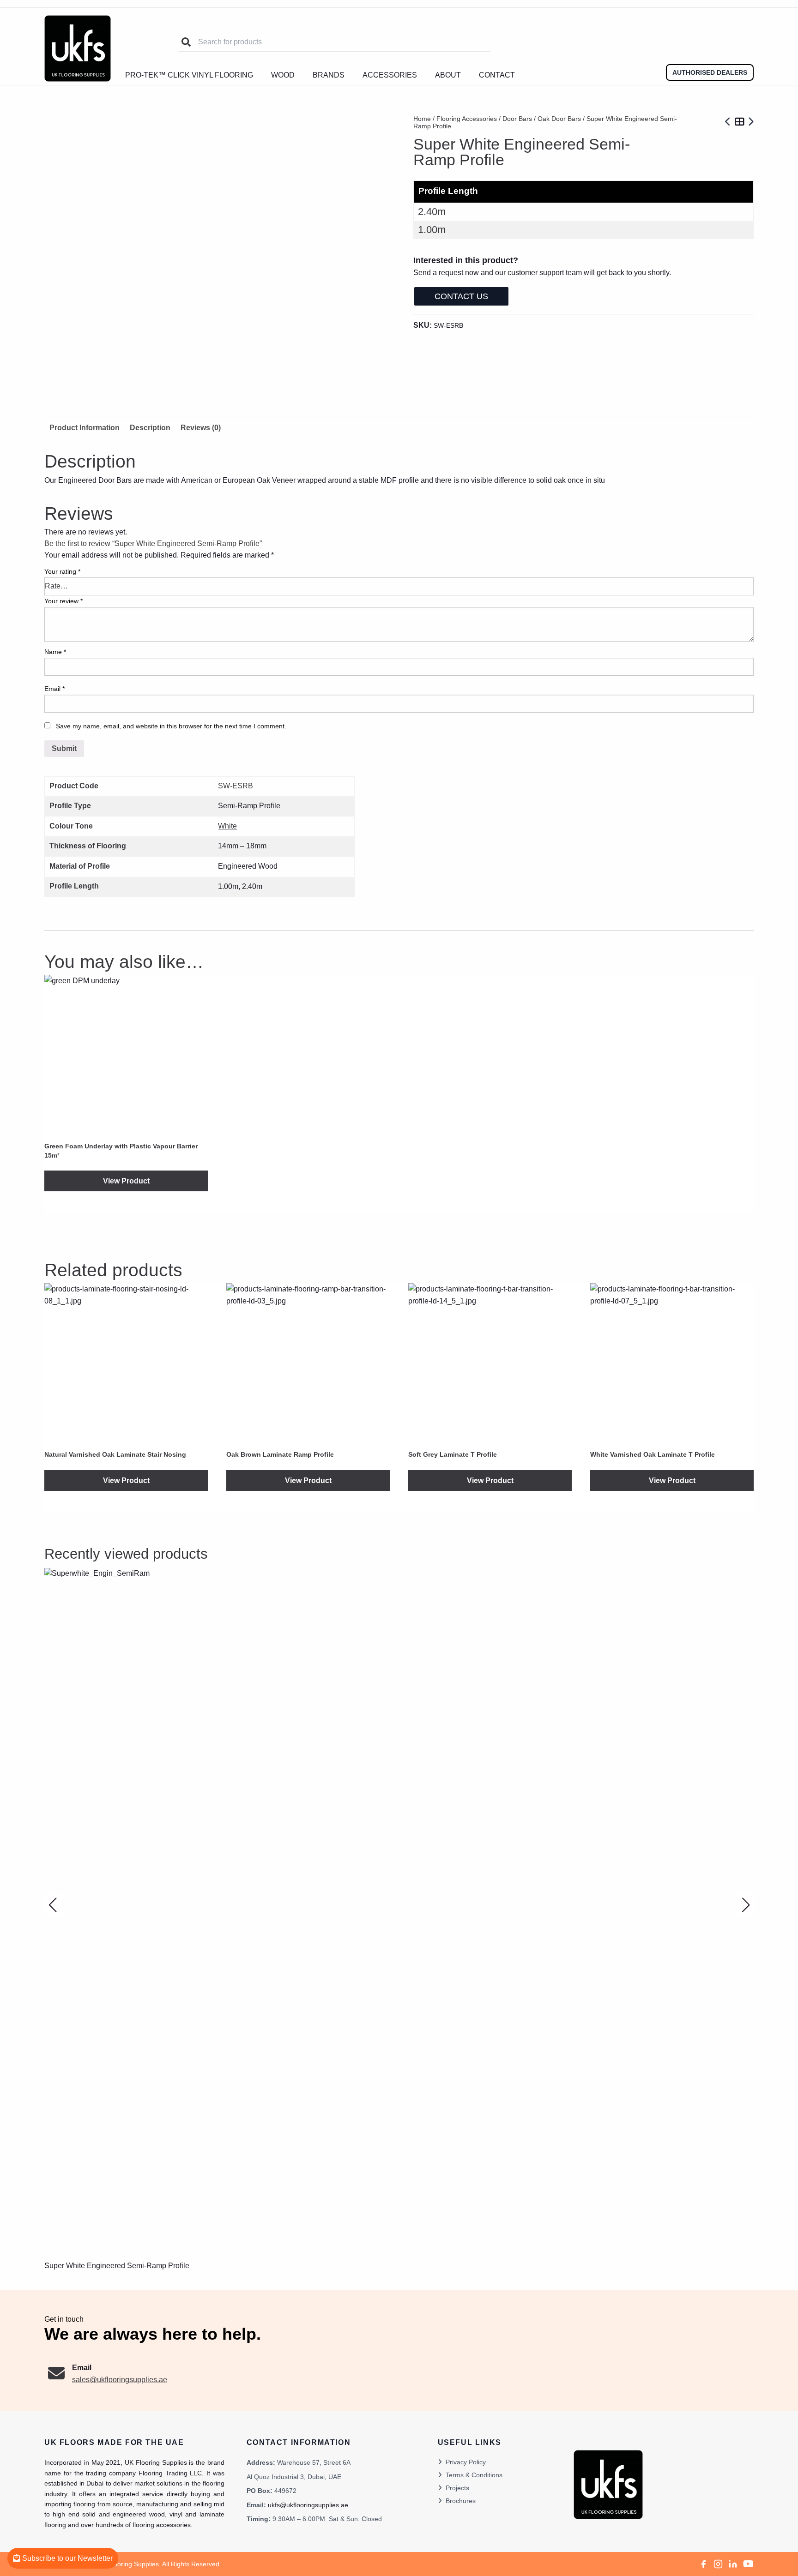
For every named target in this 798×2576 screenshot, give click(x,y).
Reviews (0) (201, 428)
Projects (457, 2488)
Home (422, 119)
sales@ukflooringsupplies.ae (120, 2380)
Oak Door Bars (559, 119)
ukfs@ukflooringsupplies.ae (308, 2505)
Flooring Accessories (467, 119)
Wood (283, 75)
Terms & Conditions (474, 2475)
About (448, 75)
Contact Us (461, 296)
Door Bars (517, 119)
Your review (63, 601)
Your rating (62, 571)
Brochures (461, 2501)
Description (150, 428)
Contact (497, 75)
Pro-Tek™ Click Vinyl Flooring (189, 75)
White (227, 826)
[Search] (186, 42)
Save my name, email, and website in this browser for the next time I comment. (171, 726)
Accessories (390, 75)
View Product (126, 1181)
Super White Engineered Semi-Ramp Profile (117, 2266)
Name (55, 652)
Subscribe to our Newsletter (66, 2558)
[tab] (150, 428)
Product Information (85, 428)
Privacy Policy (466, 2462)
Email (54, 689)
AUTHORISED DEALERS (710, 72)
